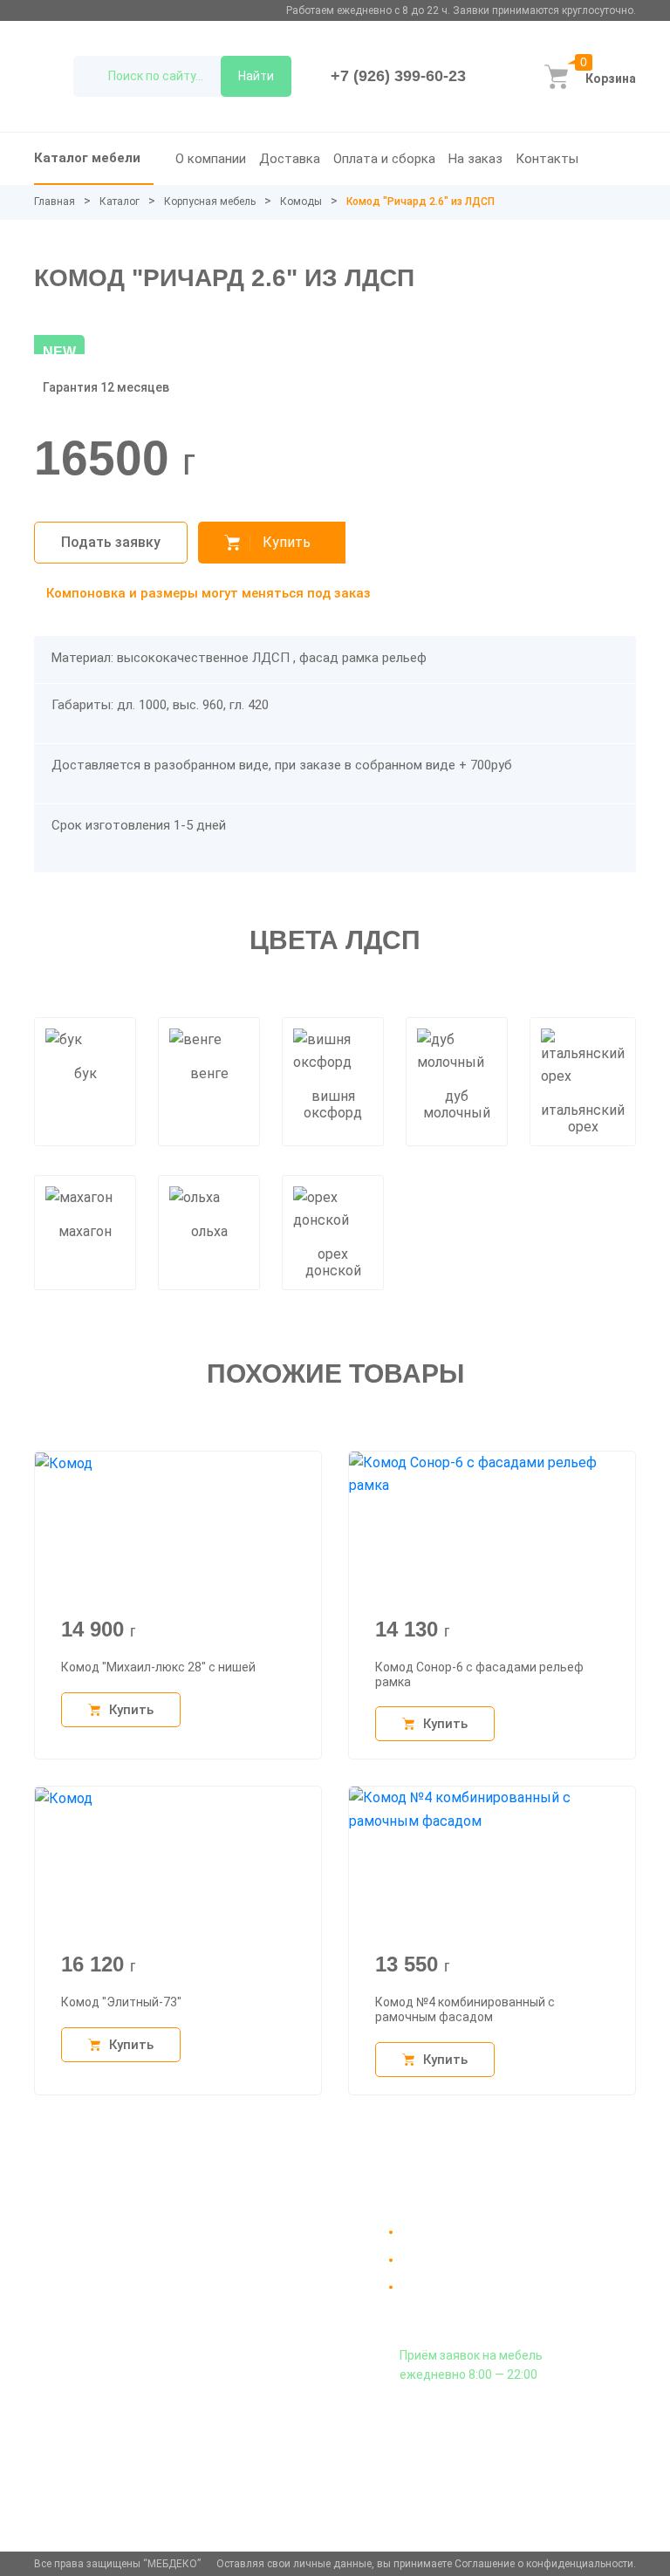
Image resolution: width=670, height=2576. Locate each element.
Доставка (290, 159)
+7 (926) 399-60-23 (398, 76)
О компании (211, 159)
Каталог (120, 202)
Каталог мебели (87, 158)
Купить (287, 542)
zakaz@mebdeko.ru (99, 2432)
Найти (256, 76)
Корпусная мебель (210, 202)
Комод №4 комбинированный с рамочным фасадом (465, 2009)
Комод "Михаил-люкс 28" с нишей (158, 1667)
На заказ (475, 159)
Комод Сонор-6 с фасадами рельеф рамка (479, 1674)
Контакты (547, 159)
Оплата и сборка (384, 159)
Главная (55, 202)
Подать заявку (111, 542)
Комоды (301, 202)
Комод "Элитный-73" (121, 2002)
